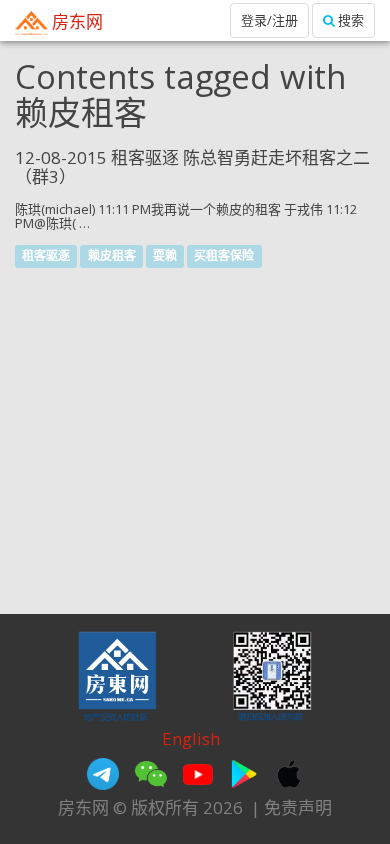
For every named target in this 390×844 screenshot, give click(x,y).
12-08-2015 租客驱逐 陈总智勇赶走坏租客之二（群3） (192, 167)
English (191, 738)
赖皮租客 (112, 255)
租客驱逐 (46, 255)
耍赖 (165, 255)
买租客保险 (224, 255)
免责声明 (298, 807)
